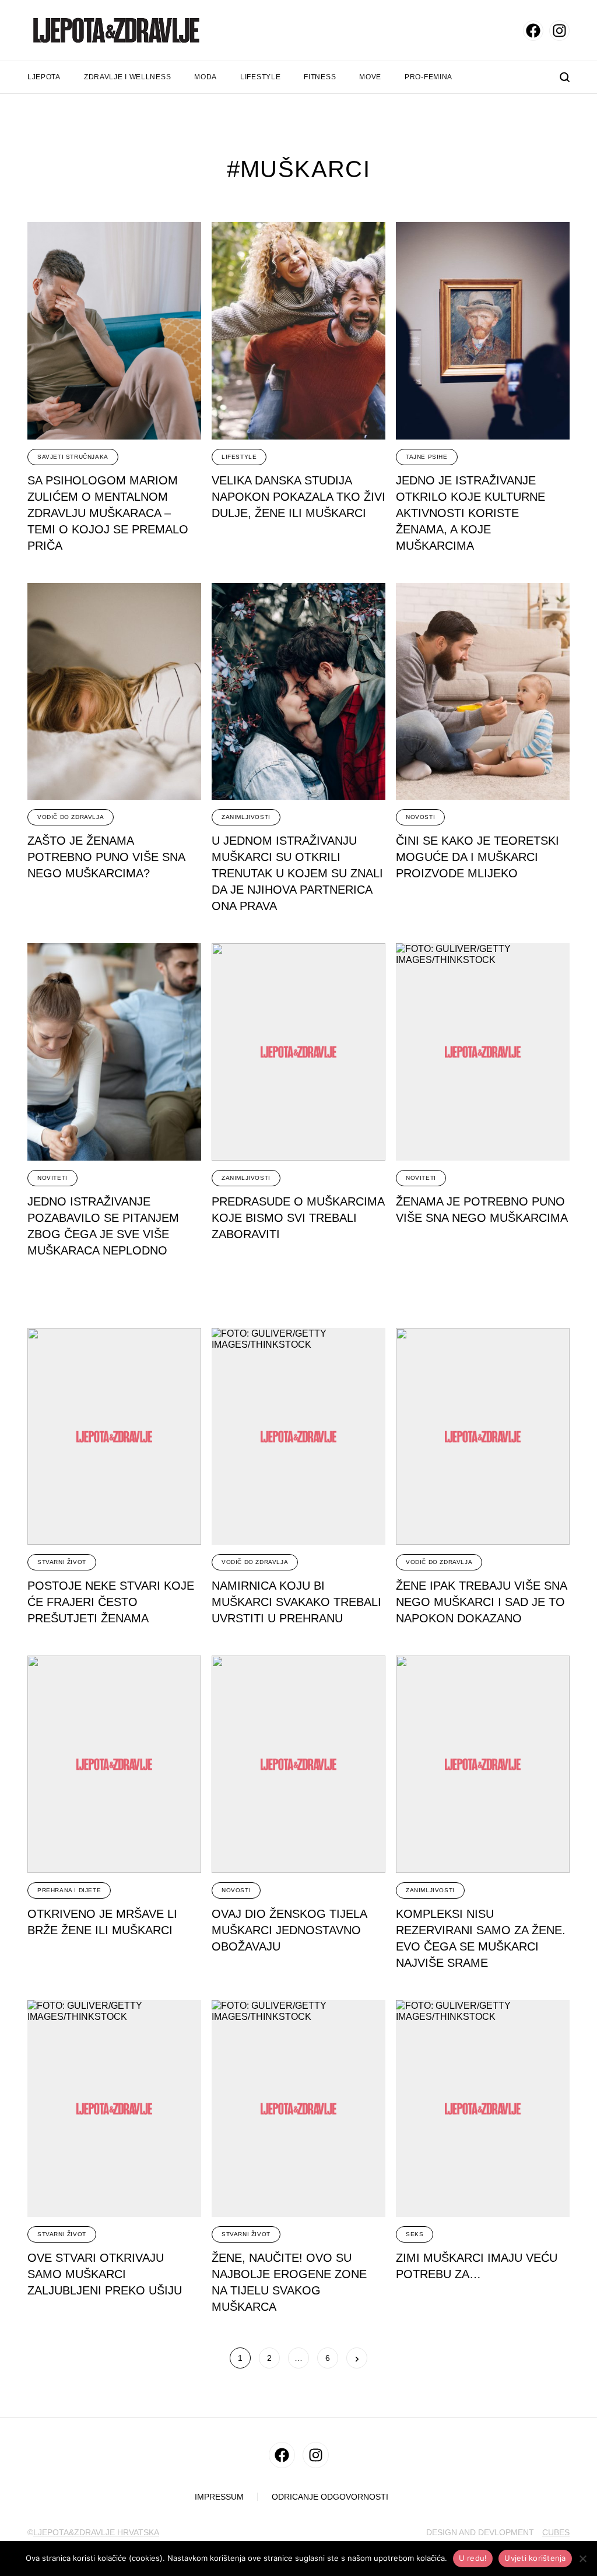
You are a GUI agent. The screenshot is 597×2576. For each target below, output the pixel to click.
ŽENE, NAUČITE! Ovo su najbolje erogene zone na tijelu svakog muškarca (289, 2282)
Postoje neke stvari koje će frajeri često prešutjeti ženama (111, 1602)
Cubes (556, 2532)
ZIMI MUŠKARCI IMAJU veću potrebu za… (477, 2266)
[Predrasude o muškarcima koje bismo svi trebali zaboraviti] (298, 1052)
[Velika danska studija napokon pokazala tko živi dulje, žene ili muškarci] (298, 331)
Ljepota (44, 77)
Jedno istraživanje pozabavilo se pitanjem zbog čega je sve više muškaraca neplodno (103, 1226)
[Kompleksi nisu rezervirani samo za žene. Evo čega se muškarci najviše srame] (483, 1764)
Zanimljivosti (246, 817)
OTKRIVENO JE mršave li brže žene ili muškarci (102, 1922)
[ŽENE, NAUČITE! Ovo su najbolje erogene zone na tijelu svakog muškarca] (298, 2109)
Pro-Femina (429, 77)
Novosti (420, 817)
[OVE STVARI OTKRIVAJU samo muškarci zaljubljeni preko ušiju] (114, 2109)
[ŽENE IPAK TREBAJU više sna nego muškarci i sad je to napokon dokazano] (483, 1437)
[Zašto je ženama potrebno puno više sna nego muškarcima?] (114, 692)
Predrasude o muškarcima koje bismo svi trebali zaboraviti (298, 1218)
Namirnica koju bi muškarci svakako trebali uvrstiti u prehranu (296, 1602)
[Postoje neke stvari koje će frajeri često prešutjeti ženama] (114, 1437)
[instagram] (559, 31)
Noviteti (52, 1178)
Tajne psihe (427, 457)
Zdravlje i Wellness (127, 77)
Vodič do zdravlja (71, 817)
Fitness (320, 77)
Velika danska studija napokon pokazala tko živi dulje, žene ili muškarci (298, 497)
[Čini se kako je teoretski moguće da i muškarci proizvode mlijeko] (483, 692)
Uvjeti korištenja (535, 2558)
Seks (415, 2234)
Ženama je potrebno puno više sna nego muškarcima (482, 1210)
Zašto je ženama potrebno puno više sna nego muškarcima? (106, 857)
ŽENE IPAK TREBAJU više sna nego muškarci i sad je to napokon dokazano (482, 1602)
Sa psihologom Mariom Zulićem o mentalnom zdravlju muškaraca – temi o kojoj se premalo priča (108, 513)
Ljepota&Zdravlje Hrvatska (96, 2532)
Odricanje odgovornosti (330, 2497)
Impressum (219, 2497)
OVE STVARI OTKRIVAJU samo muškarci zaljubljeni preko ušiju (105, 2274)
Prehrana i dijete (69, 1890)
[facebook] (533, 31)
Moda (206, 77)
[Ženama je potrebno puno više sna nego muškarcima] (483, 1052)
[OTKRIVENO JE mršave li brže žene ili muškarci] (114, 1764)
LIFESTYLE (239, 457)
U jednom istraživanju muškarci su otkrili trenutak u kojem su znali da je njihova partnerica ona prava (297, 873)
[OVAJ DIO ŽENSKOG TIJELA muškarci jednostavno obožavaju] (298, 1764)
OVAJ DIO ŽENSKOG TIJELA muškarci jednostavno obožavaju (289, 1930)
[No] (582, 2559)
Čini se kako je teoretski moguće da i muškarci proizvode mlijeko (477, 857)
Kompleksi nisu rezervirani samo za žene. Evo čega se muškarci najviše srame (481, 1938)
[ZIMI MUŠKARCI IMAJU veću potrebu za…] (483, 2109)
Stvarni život (62, 1562)
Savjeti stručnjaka (73, 457)
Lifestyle (260, 77)
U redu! (473, 2558)
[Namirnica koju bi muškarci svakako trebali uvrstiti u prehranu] (298, 1437)
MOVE (370, 77)
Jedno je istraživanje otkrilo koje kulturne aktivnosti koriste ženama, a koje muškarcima (470, 513)
